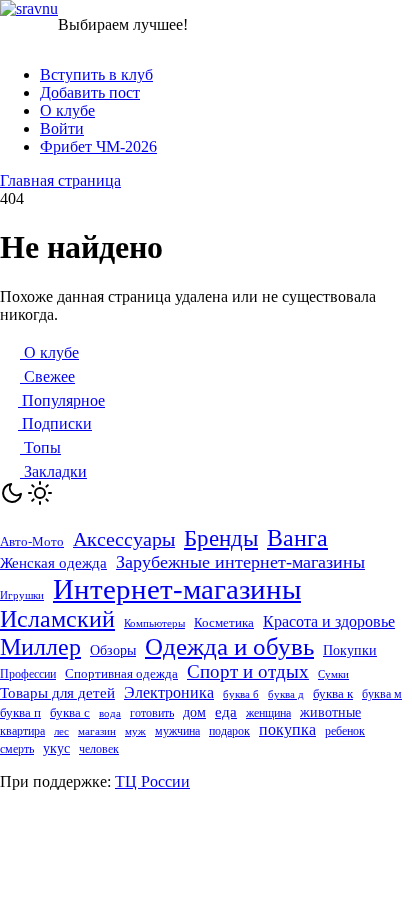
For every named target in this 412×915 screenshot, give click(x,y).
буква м (382, 694)
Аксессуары (124, 539)
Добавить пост (90, 92)
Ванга (297, 538)
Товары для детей (57, 693)
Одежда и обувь (229, 646)
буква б (241, 694)
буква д (286, 694)
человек (99, 749)
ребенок (345, 731)
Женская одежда (53, 563)
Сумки (333, 674)
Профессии (28, 674)
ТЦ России (152, 781)
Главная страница (60, 180)
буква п (20, 712)
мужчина (177, 731)
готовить (152, 713)
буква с (70, 712)
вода (110, 713)
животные (330, 712)
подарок (229, 731)
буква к (333, 693)
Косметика (224, 622)
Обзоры (113, 650)
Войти (62, 128)
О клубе (67, 110)
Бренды (221, 538)
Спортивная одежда (121, 673)
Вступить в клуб (96, 74)
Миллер (40, 647)
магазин (97, 731)
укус (56, 748)
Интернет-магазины (177, 589)
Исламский (57, 619)
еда (226, 712)
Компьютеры (154, 623)
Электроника (169, 692)
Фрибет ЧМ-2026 (98, 146)
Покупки (350, 650)
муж (135, 731)
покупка (287, 729)
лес (61, 731)
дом (194, 712)
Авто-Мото (32, 541)
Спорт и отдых (248, 671)
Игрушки (22, 595)
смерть (17, 749)
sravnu (37, 8)
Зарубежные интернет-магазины (240, 562)
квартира (22, 731)
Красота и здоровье (329, 621)
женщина (268, 713)
